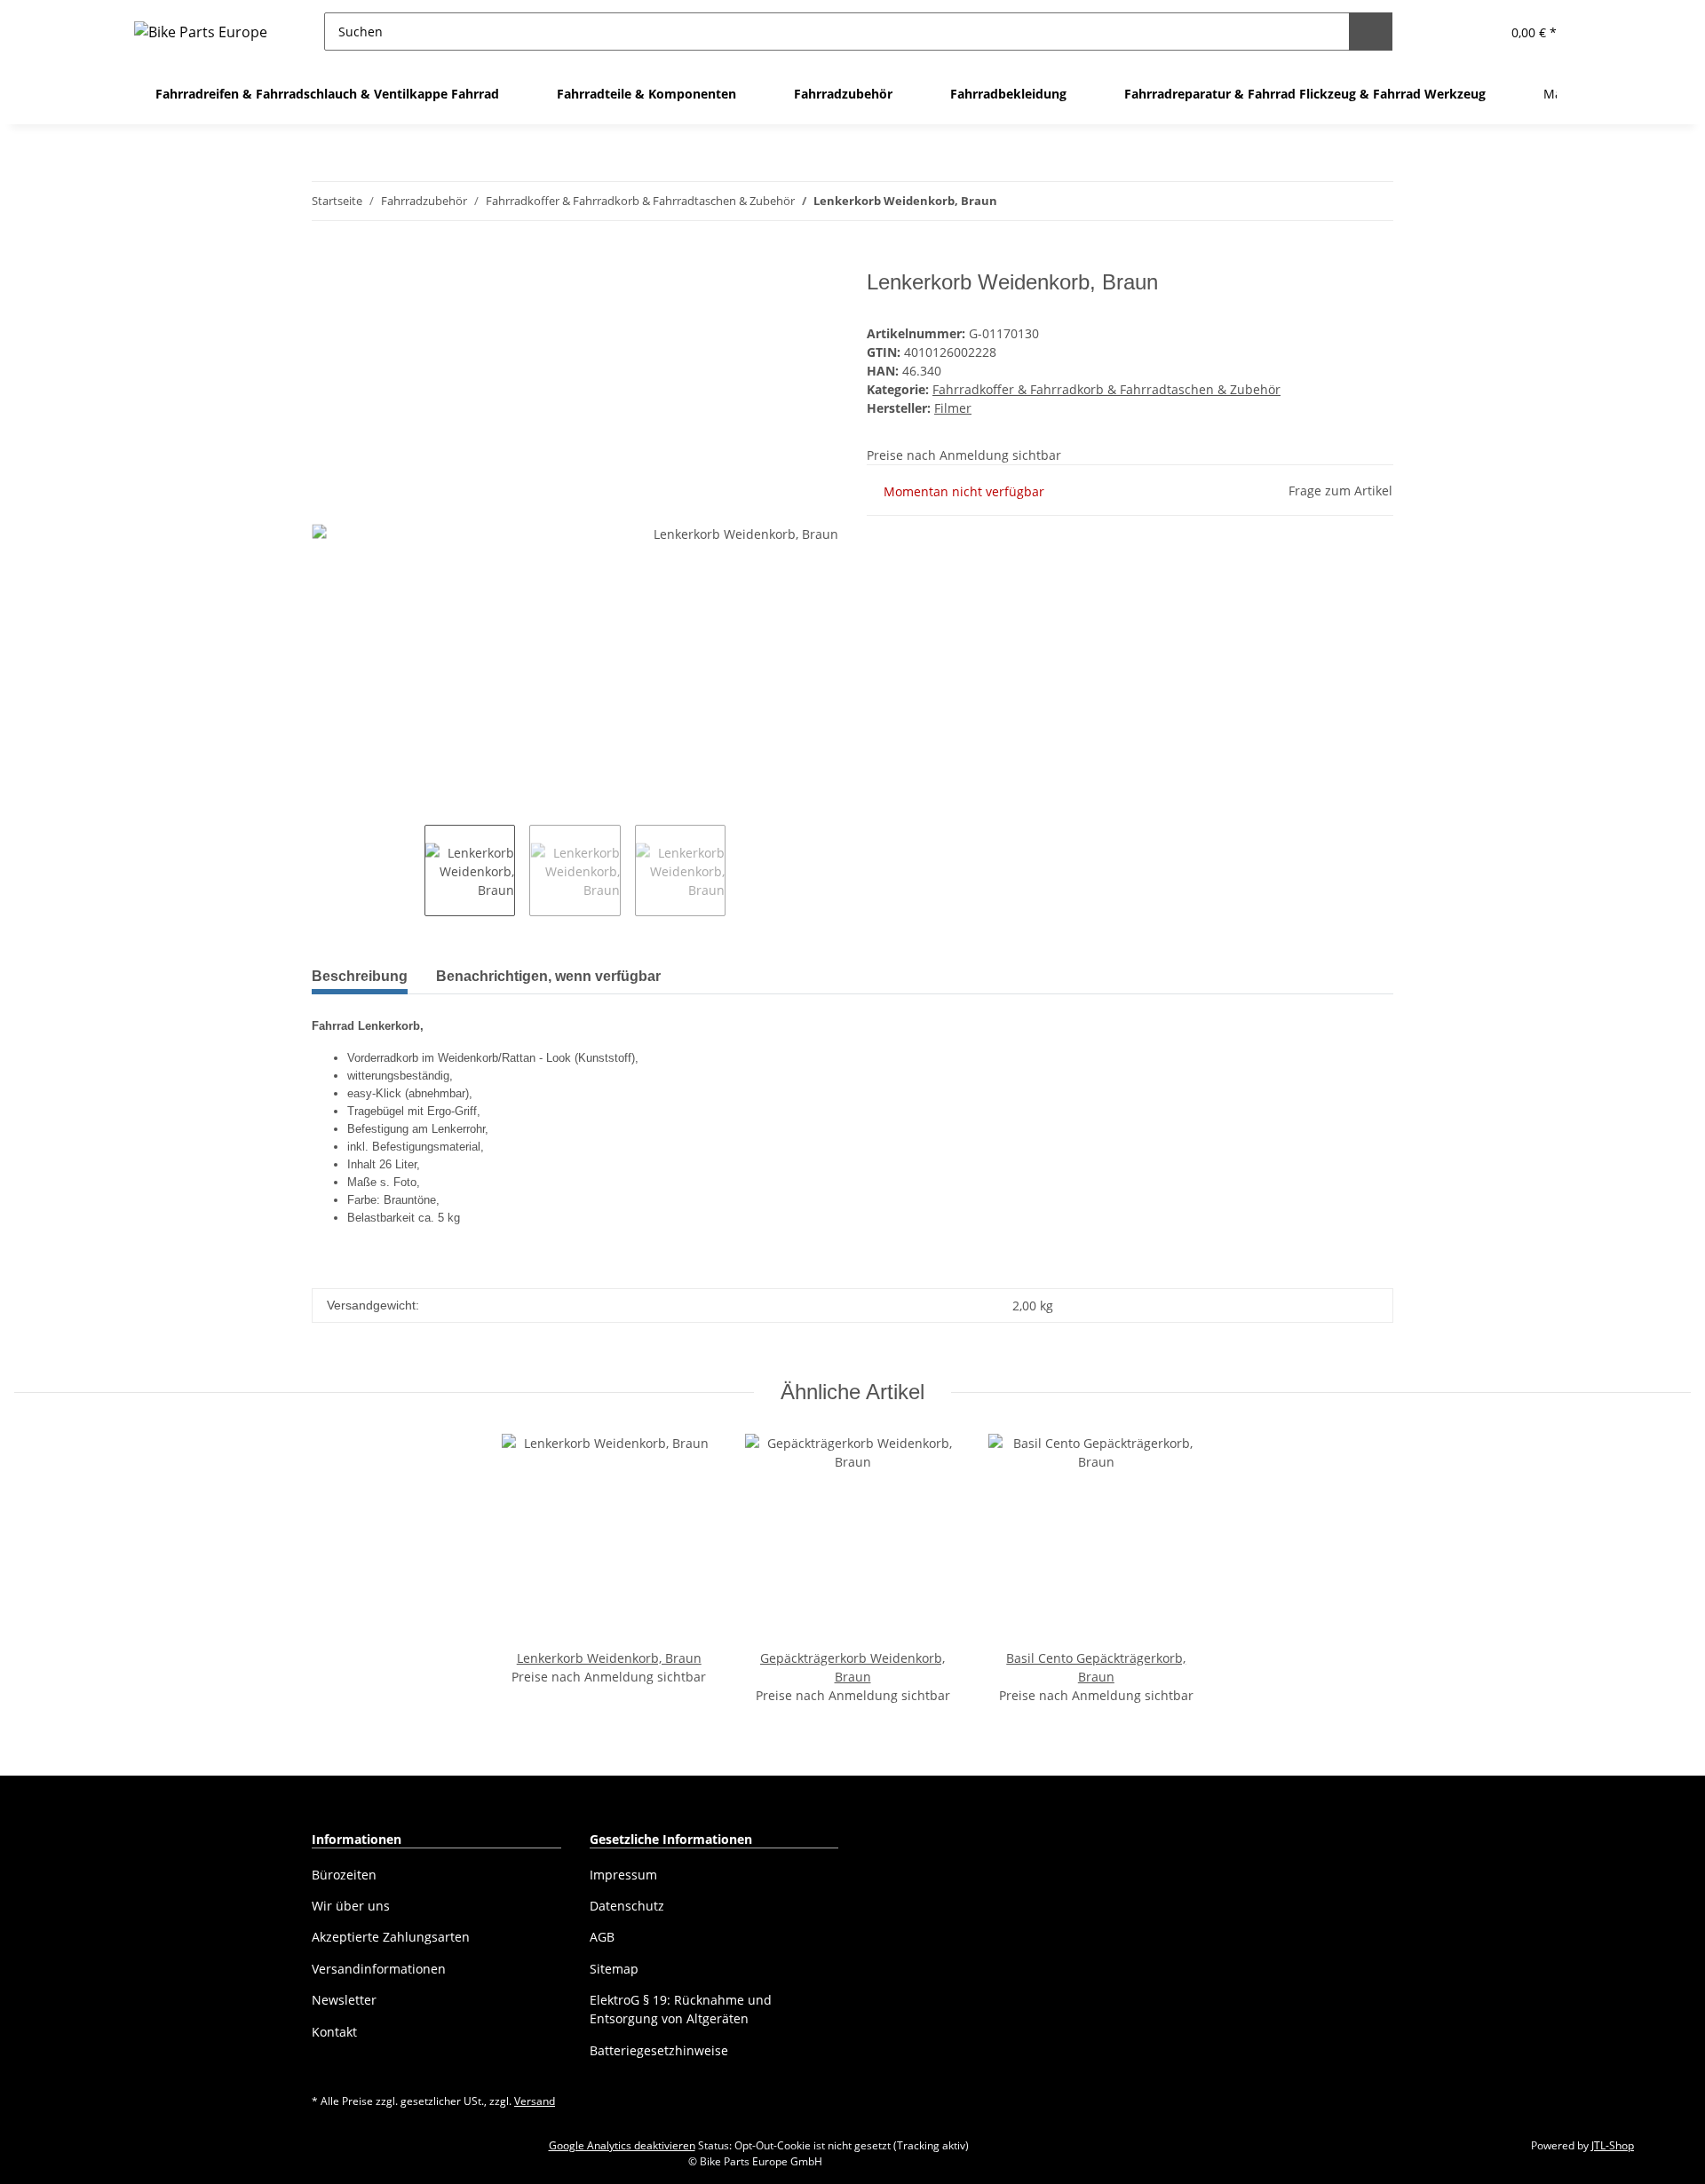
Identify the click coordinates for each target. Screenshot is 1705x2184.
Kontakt (334, 2032)
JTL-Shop (1613, 2145)
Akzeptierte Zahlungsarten (391, 1937)
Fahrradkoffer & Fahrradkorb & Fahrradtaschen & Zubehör (1106, 389)
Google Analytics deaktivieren (622, 2145)
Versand (535, 2101)
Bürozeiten (344, 1875)
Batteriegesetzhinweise (659, 2050)
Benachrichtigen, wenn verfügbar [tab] (548, 976)
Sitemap (614, 1969)
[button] (1443, 32)
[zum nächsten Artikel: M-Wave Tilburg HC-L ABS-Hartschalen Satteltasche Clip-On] (1374, 201)
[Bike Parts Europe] (201, 32)
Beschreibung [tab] (360, 976)
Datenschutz (627, 1906)
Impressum (623, 1875)
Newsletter (344, 2000)
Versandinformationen (379, 1969)
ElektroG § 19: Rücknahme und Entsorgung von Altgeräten (681, 2009)
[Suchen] (1371, 32)
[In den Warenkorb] (326, 260)
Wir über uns (351, 1906)
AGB (602, 1937)
